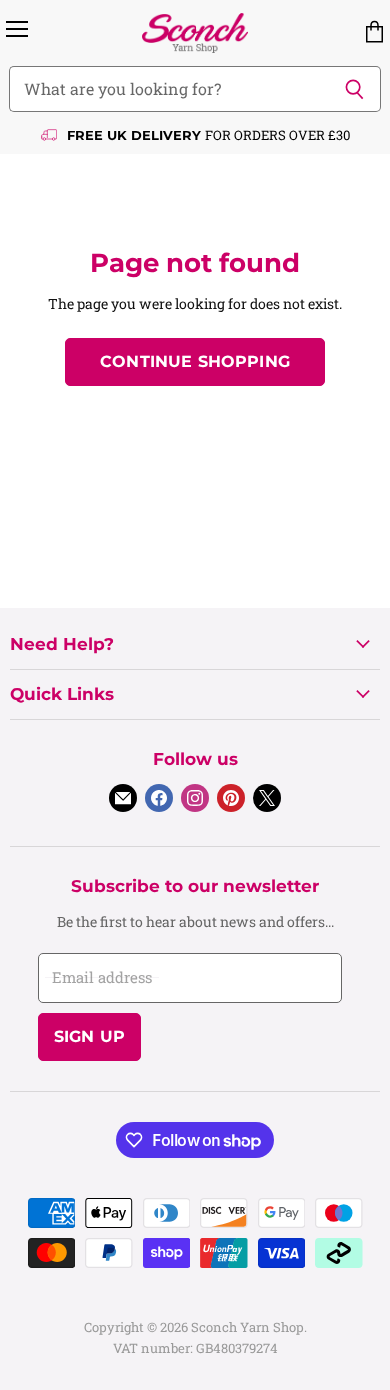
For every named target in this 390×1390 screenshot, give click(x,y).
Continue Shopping (195, 361)
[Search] (354, 89)
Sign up (89, 1036)
